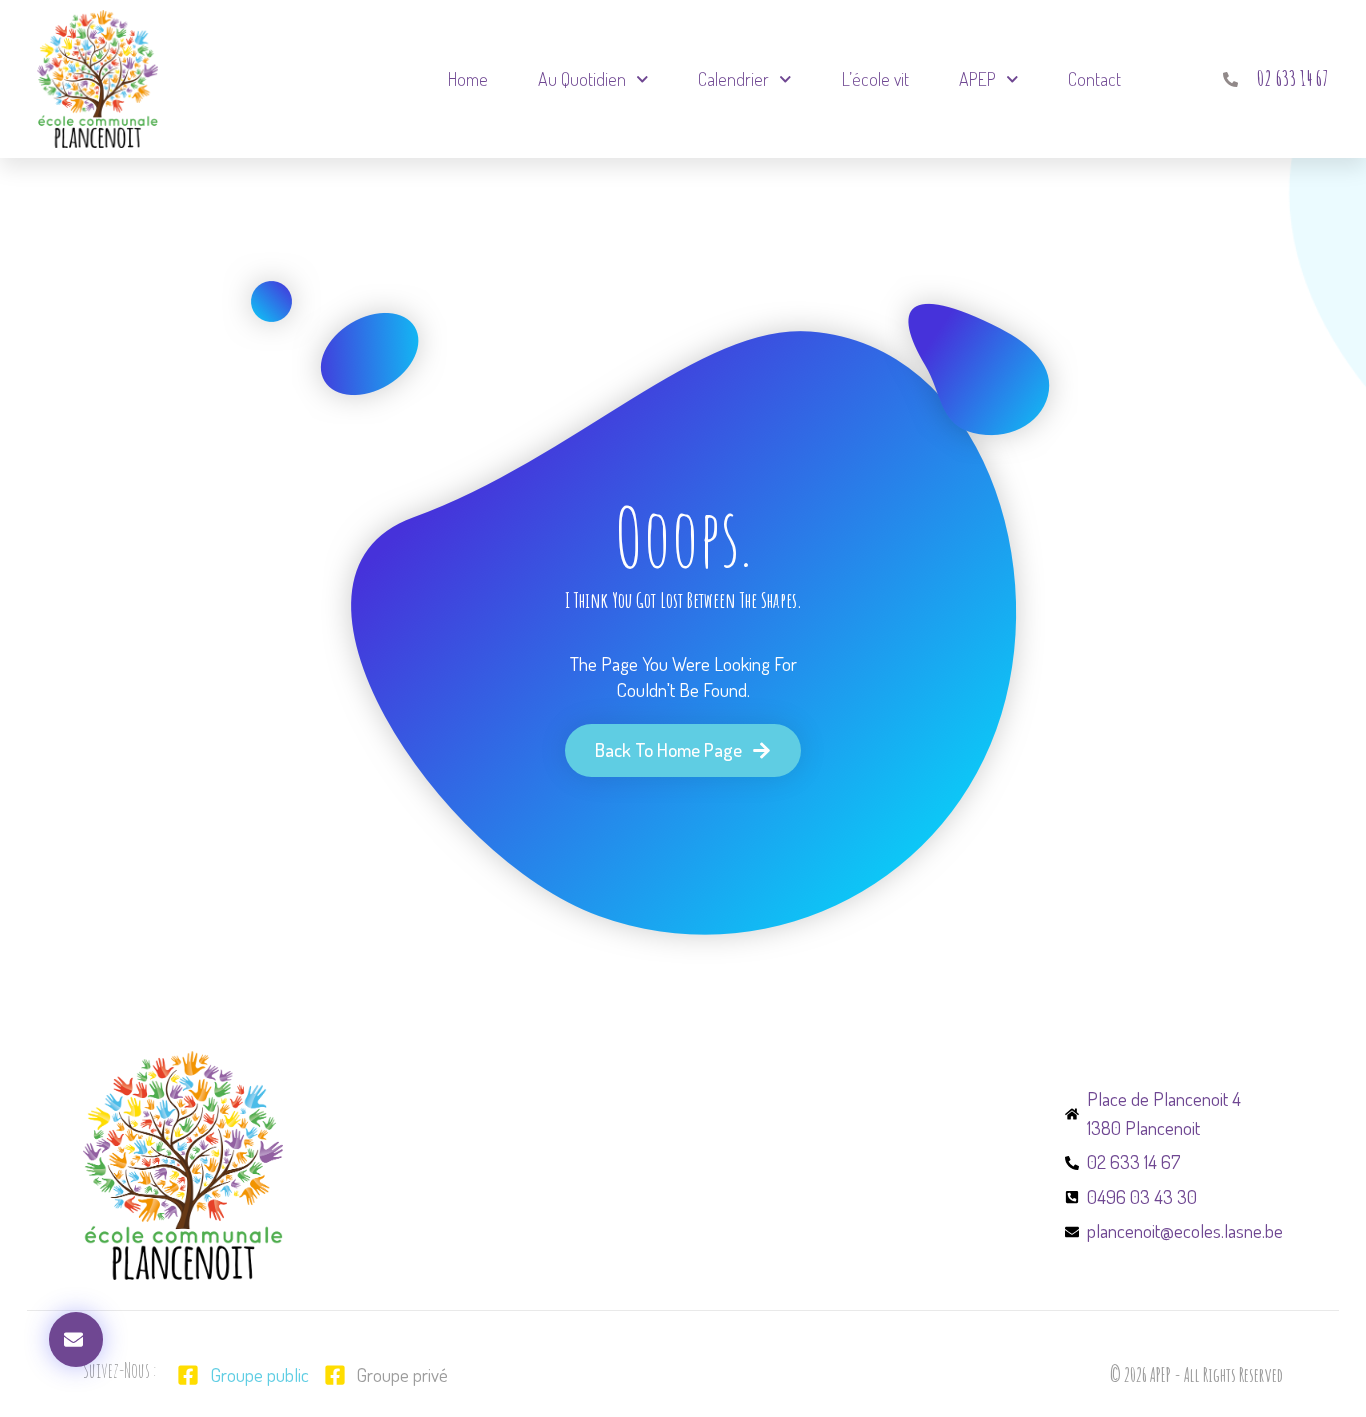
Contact (1094, 79)
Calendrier (733, 79)
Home (468, 79)
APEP (977, 79)
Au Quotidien (582, 79)
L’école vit (875, 79)
